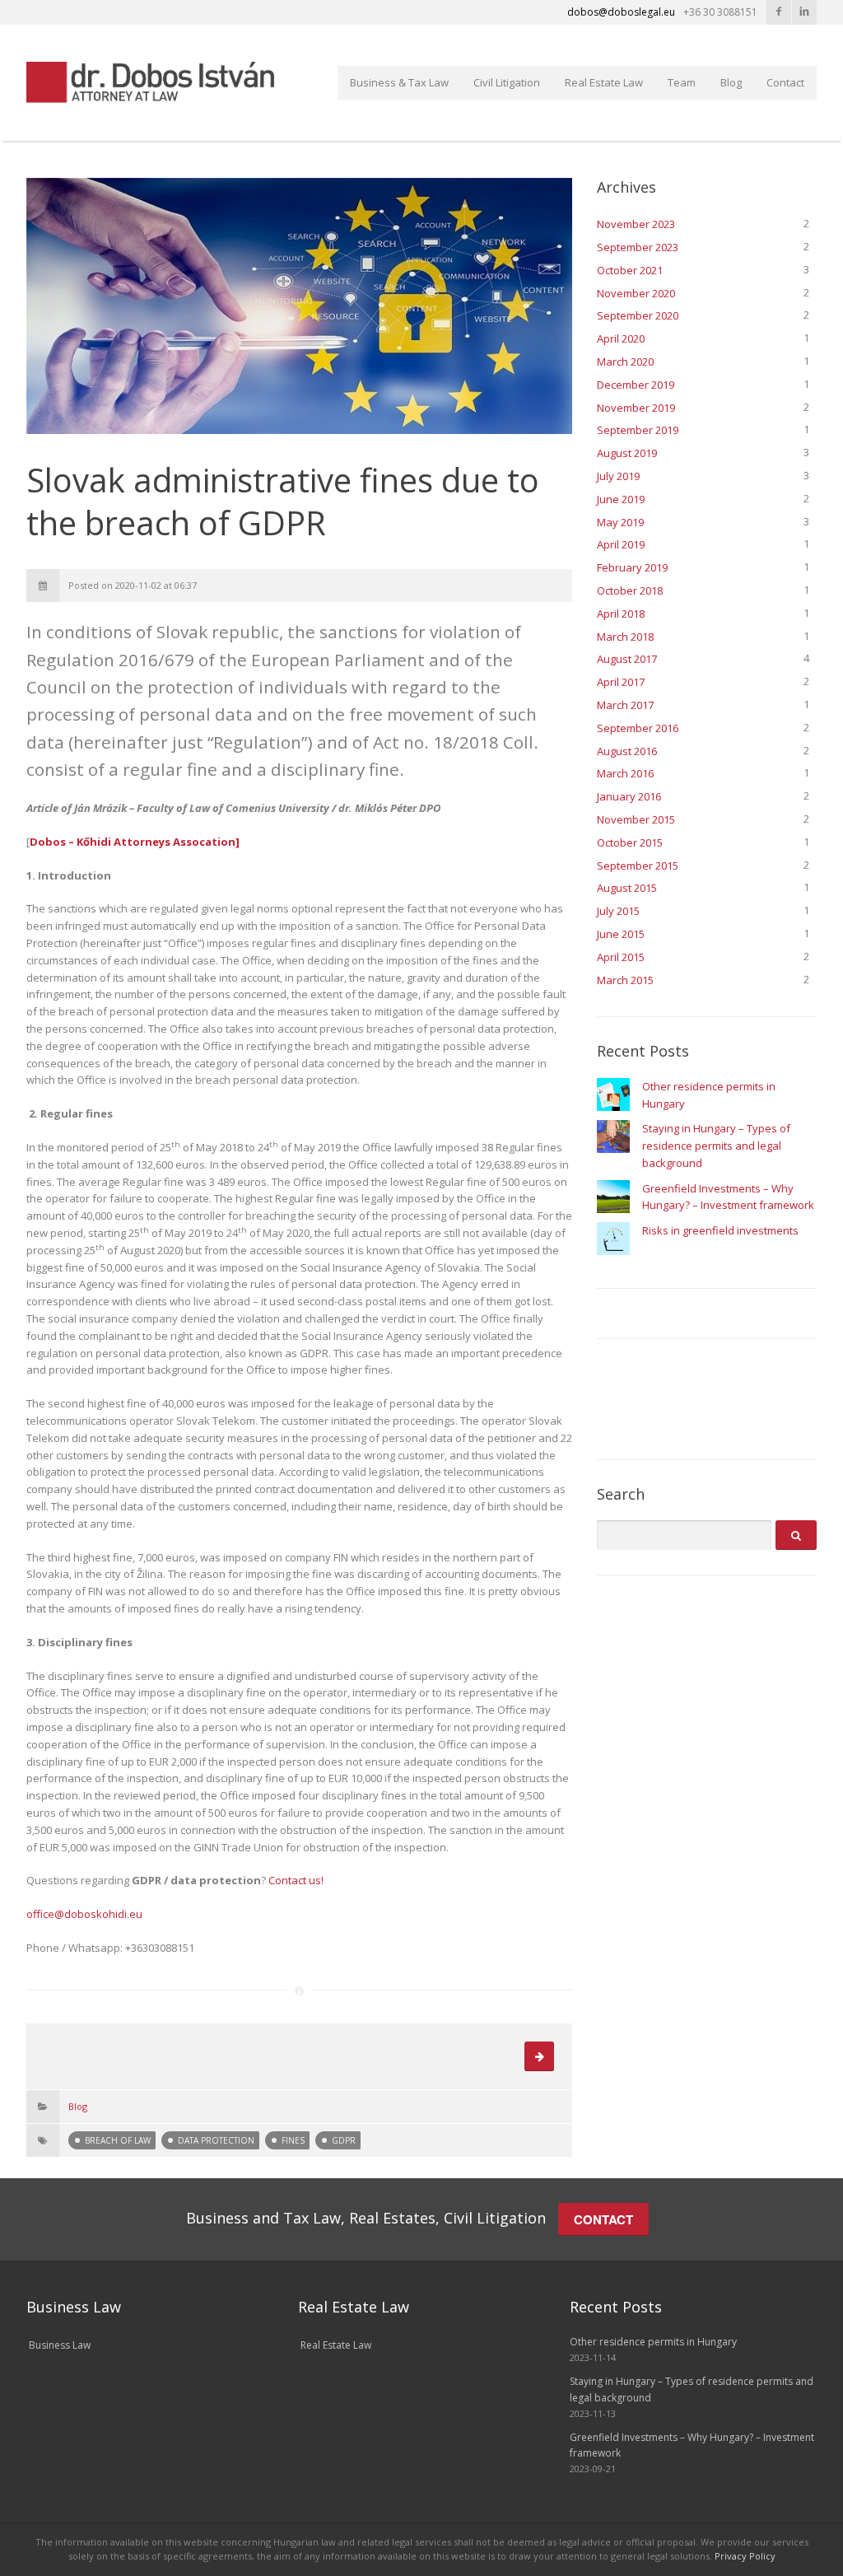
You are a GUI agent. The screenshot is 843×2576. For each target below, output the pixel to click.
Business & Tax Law (399, 82)
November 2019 (636, 408)
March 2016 (625, 773)
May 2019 (620, 522)
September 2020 (638, 315)
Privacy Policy (745, 2556)
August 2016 (627, 751)
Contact (785, 82)
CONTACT (603, 2219)
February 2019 (632, 567)
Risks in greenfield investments (720, 1230)
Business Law (60, 2345)
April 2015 (621, 957)
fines (293, 2140)
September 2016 (638, 728)
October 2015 (630, 842)
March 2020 (625, 362)
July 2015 (618, 911)
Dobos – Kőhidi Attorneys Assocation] (135, 842)
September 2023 (638, 247)
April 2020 (621, 338)
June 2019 (621, 499)
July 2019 (618, 476)
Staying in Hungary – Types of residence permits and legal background (716, 1146)
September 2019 (638, 430)
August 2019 (627, 453)
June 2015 (621, 934)
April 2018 (621, 614)
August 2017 (627, 659)
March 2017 (625, 705)
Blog (731, 82)
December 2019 (636, 385)
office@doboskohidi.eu (84, 1914)
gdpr (344, 2140)
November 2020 (636, 293)
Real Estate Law (604, 82)
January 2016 (629, 796)
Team (682, 82)
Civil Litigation (507, 82)
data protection (216, 2140)
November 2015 (636, 819)
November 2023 (636, 224)
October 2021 (630, 270)
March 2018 (625, 637)
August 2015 (627, 888)
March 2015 (625, 980)
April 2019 (621, 544)
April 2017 (621, 682)
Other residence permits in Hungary (653, 2342)
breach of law (118, 2140)
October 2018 (630, 590)
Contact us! (296, 1880)
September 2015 (638, 866)
